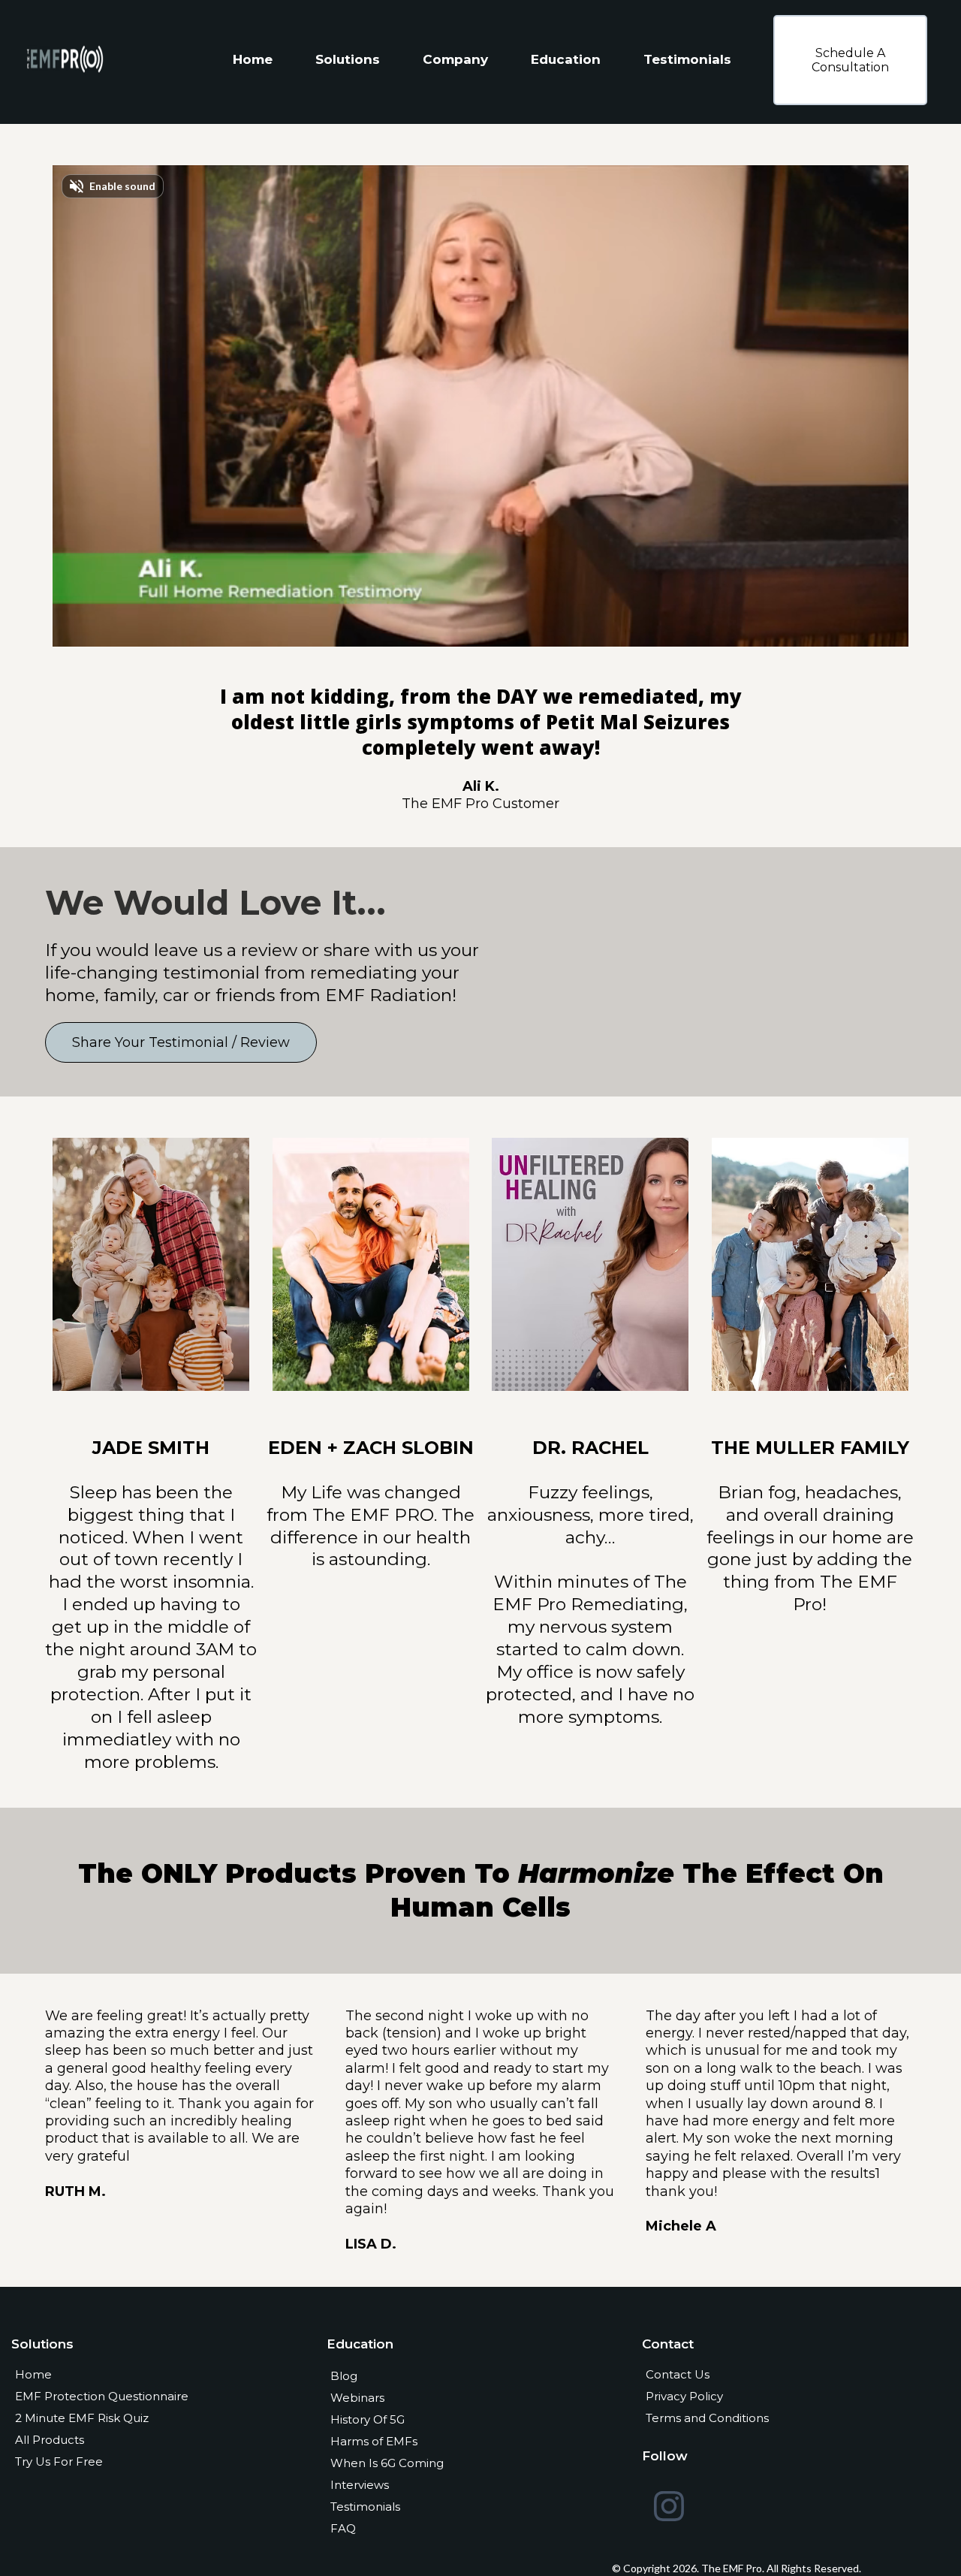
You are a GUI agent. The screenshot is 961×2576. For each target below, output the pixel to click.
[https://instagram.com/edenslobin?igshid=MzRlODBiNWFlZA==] (371, 1263)
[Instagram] (669, 2506)
